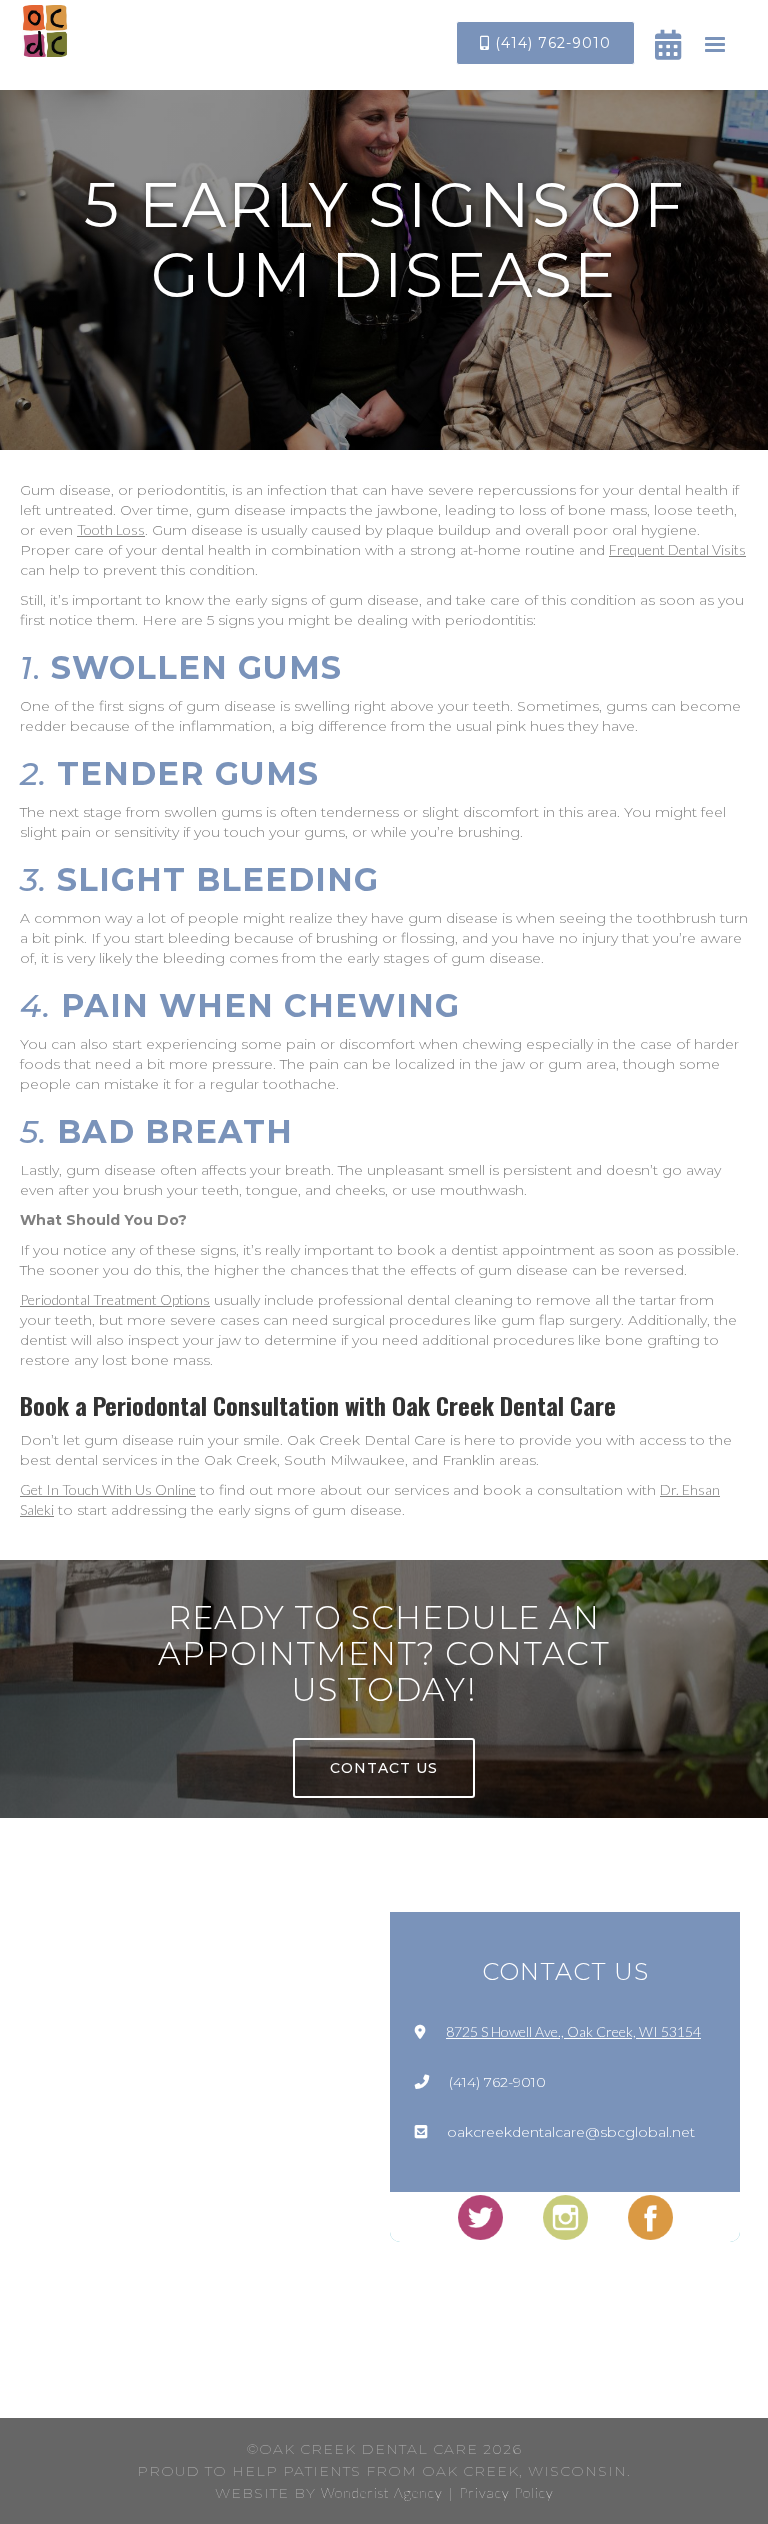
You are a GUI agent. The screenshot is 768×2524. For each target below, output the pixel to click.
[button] (715, 45)
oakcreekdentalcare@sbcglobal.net (571, 2132)
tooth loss (111, 529)
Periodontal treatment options (115, 1299)
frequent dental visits (677, 549)
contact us (384, 1768)
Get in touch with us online (108, 1489)
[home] (45, 31)
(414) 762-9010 (545, 43)
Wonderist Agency (382, 2492)
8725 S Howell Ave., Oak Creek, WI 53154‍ (573, 2031)
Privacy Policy (506, 2492)
